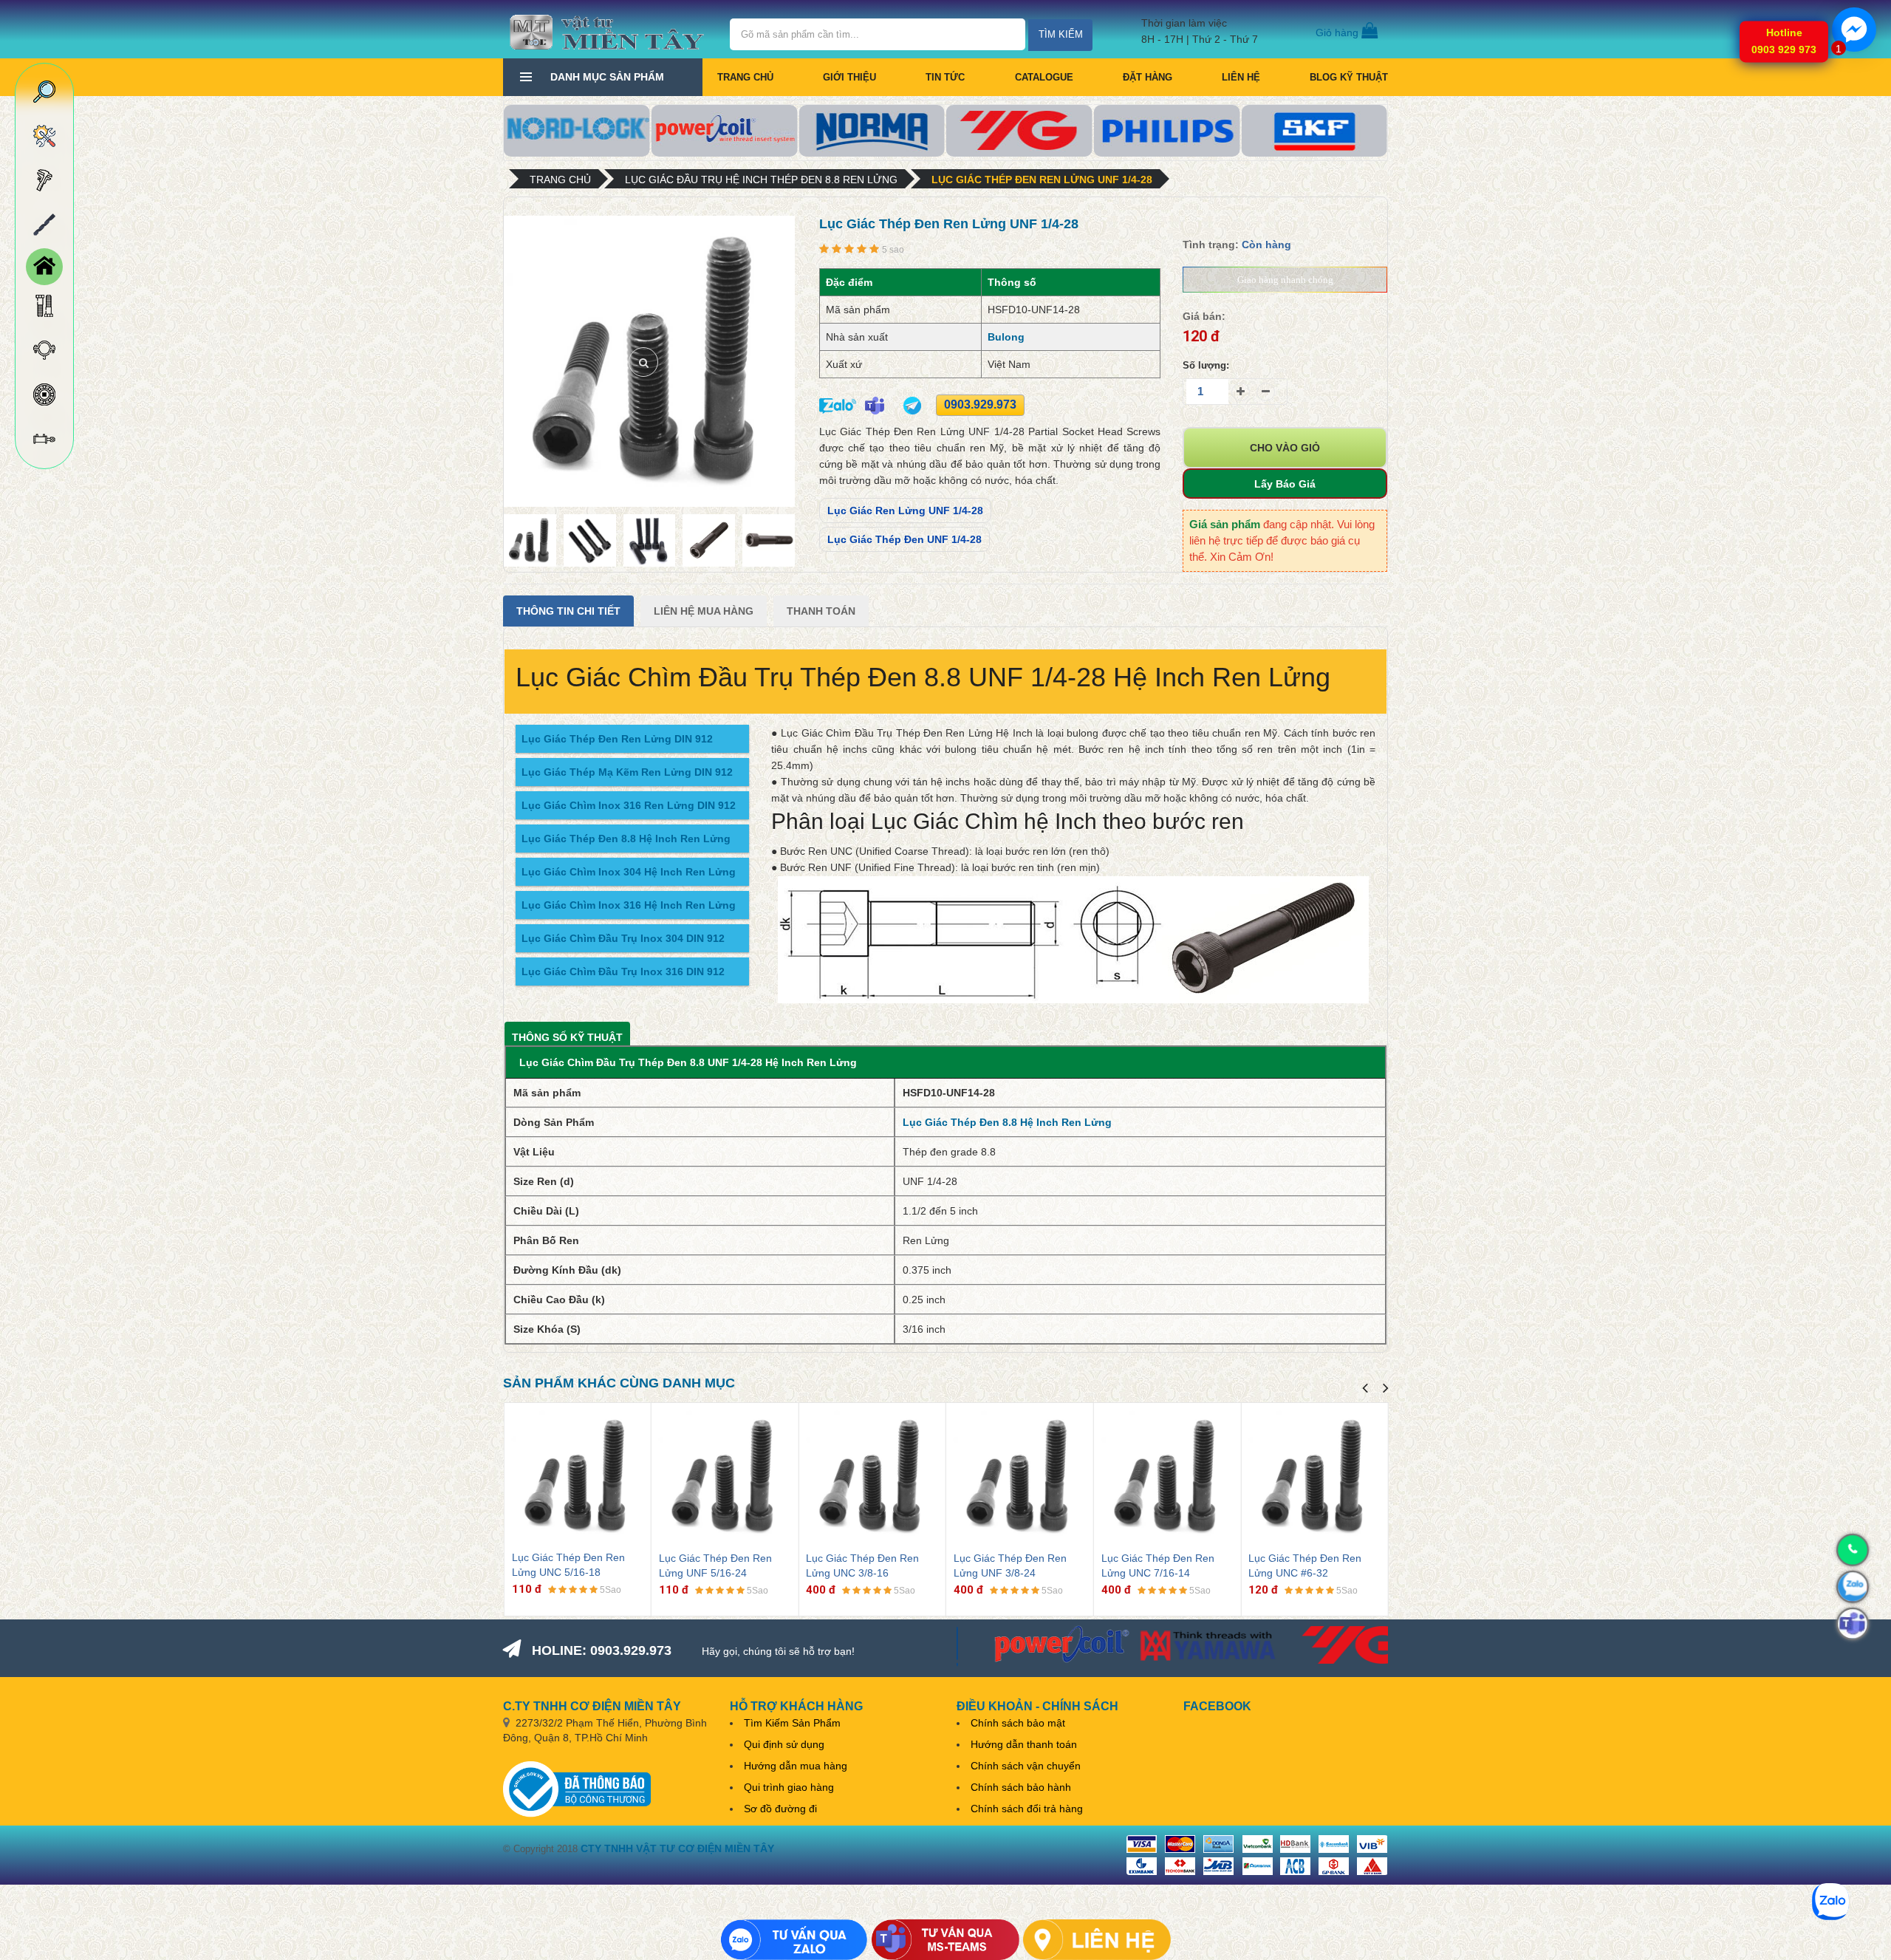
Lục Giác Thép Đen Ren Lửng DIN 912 (617, 739)
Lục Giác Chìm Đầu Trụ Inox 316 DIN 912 (623, 972)
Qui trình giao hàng (789, 1787)
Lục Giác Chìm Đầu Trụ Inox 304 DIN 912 (623, 938)
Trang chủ (745, 77)
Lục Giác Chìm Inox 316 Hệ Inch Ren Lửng (629, 905)
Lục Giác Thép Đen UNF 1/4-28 (905, 539)
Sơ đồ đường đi (780, 1809)
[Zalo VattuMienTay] (794, 1940)
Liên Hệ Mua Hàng (704, 611)
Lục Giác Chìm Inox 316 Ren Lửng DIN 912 (629, 805)
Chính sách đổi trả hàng (1027, 1809)
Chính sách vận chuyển (1026, 1766)
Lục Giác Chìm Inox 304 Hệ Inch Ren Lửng (629, 872)
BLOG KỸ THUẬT (1349, 77)
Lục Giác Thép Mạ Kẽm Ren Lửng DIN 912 (627, 772)
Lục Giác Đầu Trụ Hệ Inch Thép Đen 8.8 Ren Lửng (761, 180)
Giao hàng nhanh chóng (1285, 280)
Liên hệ (1241, 77)
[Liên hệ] (1097, 1940)
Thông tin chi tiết (568, 611)
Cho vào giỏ (1285, 448)
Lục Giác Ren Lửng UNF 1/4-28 (905, 511)
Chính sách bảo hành (1021, 1787)
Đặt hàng (1148, 77)
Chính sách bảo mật (1018, 1723)
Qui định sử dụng (784, 1744)
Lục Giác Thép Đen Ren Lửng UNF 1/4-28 (1042, 180)
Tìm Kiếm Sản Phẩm (792, 1723)
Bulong (1006, 337)
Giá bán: (1204, 316)
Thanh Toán (821, 611)
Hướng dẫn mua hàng (796, 1766)
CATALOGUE (1044, 77)
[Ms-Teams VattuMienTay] (945, 1940)
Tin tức (945, 77)
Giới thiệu (849, 77)
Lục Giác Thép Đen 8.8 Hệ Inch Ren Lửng (626, 839)
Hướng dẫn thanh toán (1024, 1744)
